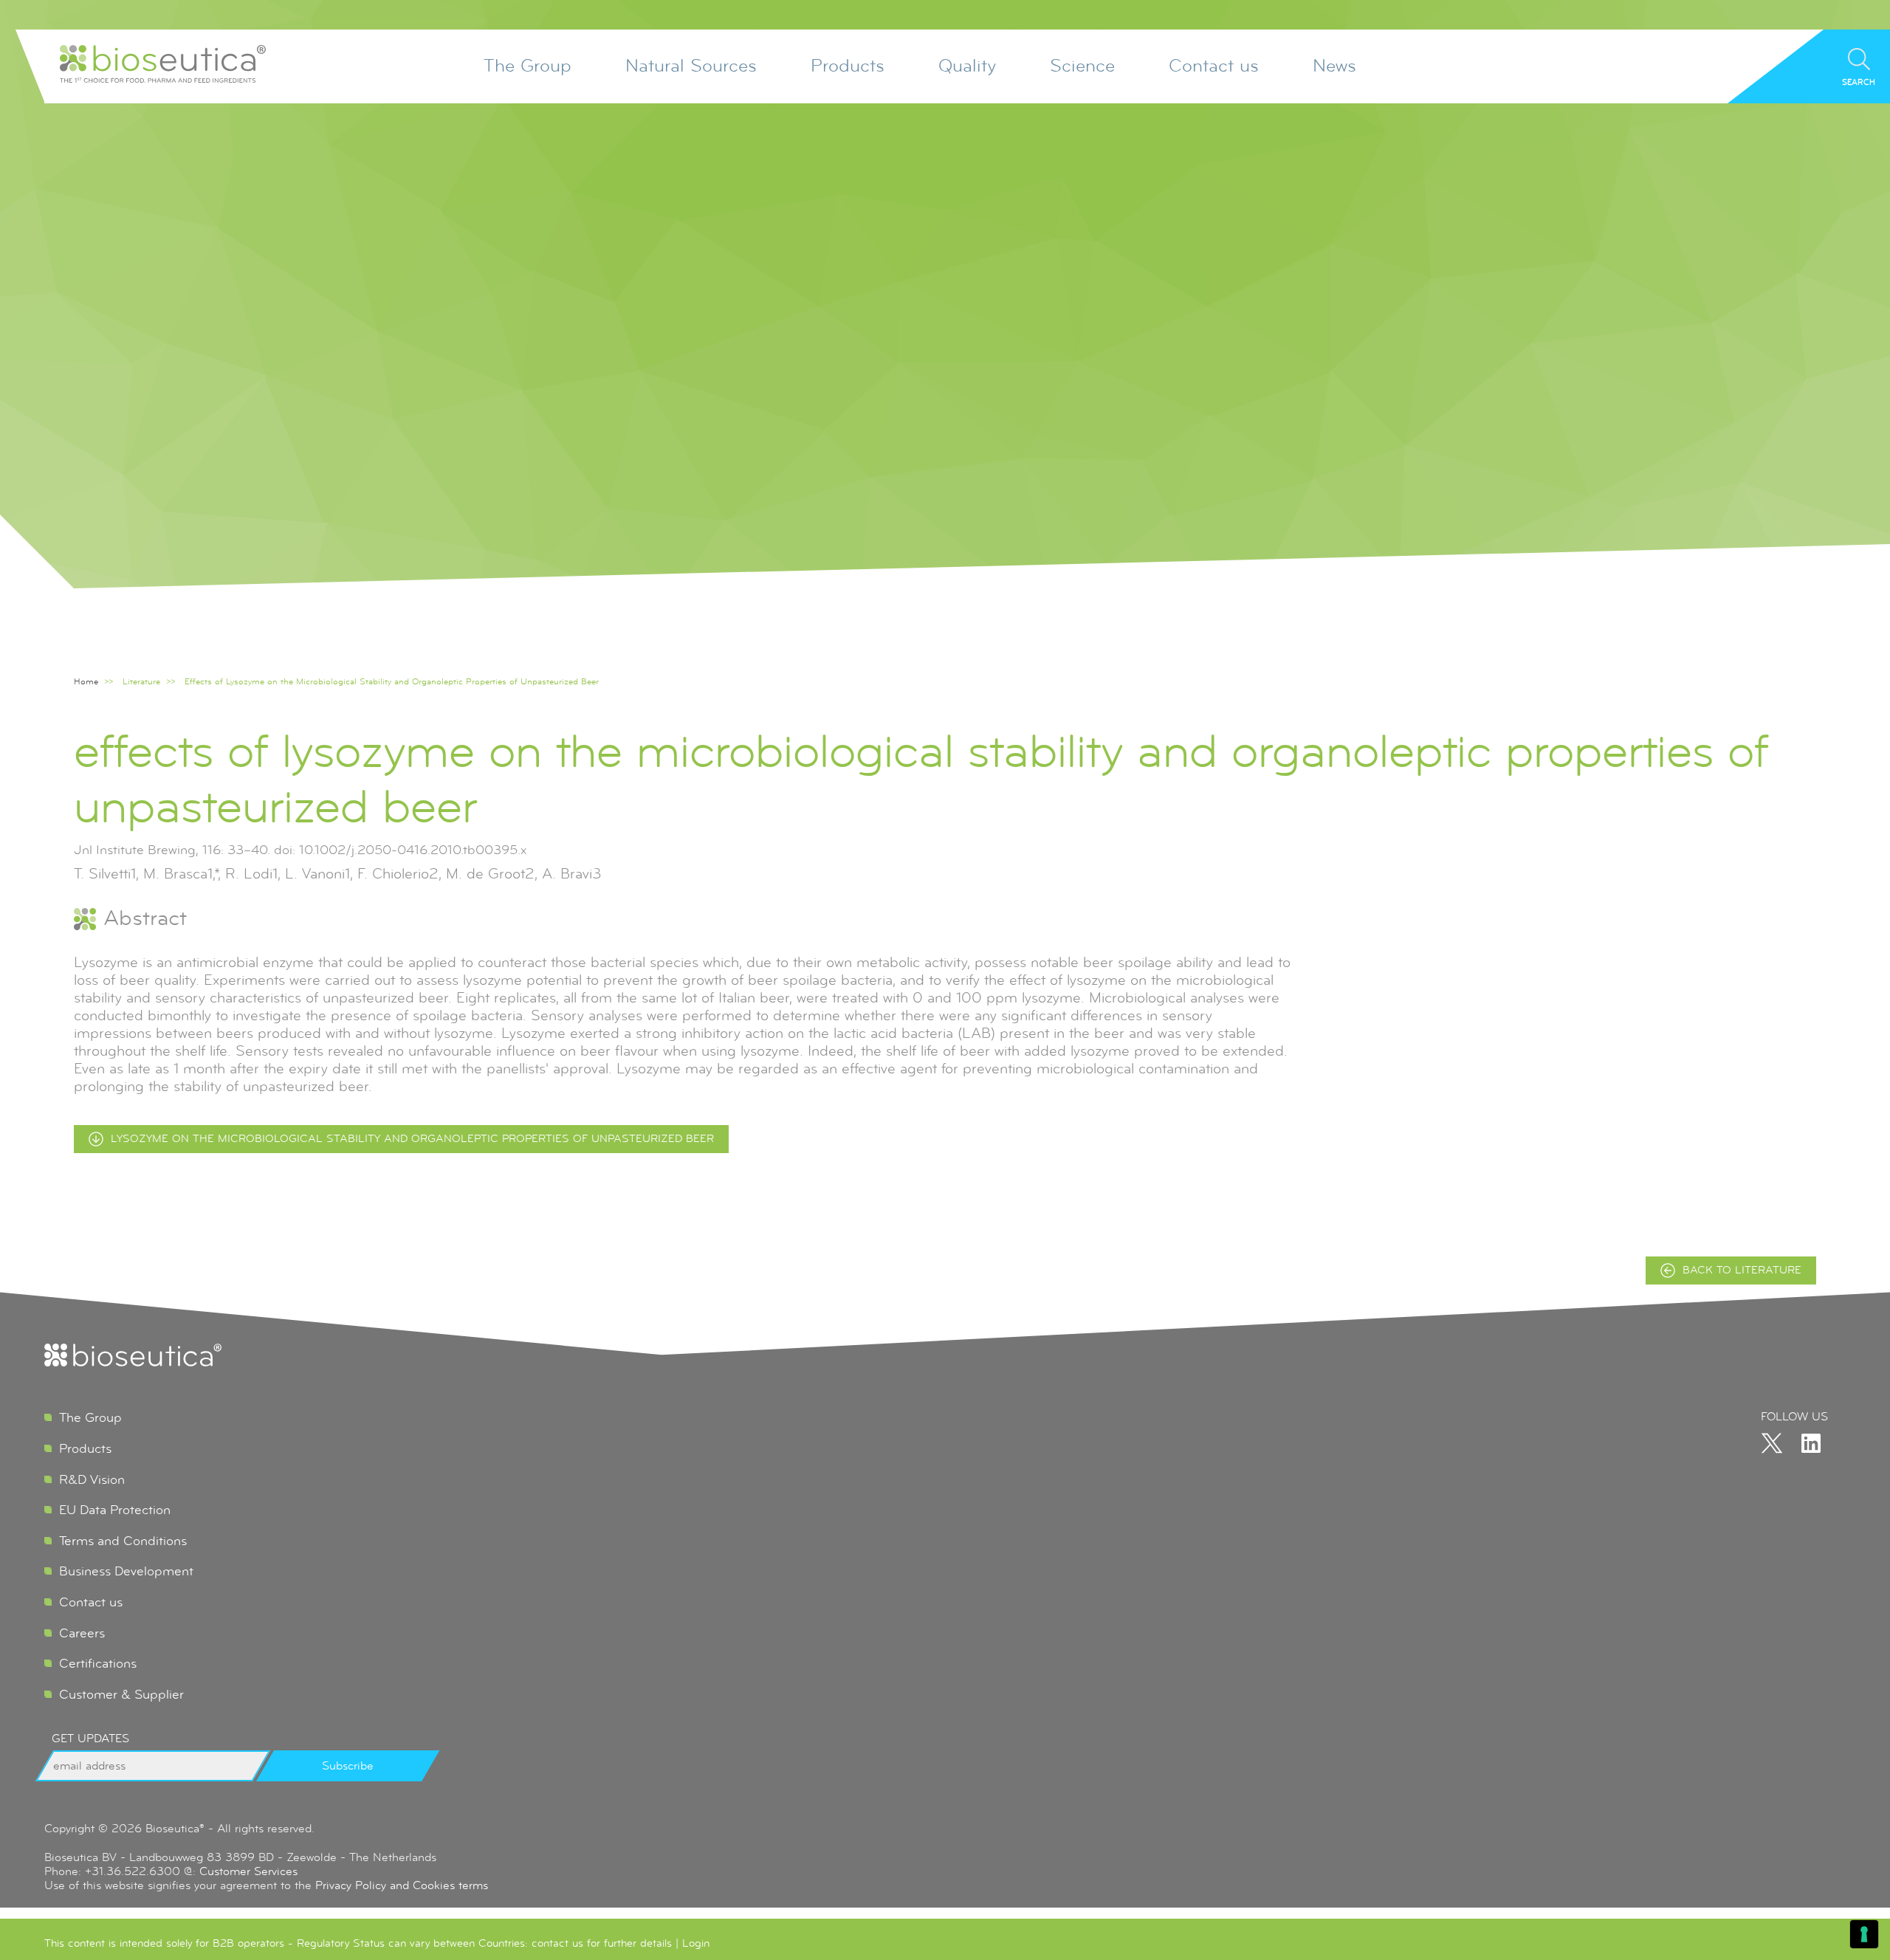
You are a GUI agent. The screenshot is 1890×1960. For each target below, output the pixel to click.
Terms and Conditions (123, 1541)
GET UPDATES (90, 1739)
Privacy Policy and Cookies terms (402, 1885)
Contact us (1214, 66)
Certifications (98, 1663)
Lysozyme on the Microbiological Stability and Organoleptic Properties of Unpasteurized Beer (412, 1139)
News (1334, 66)
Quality (967, 66)
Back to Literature (1742, 1270)
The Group (528, 66)
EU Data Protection (115, 1510)
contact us (557, 1943)
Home (86, 682)
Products (848, 66)
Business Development (126, 1571)
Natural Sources (691, 66)
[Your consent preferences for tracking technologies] (1864, 1934)
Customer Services (248, 1871)
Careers (82, 1633)
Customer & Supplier (121, 1694)
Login (696, 1943)
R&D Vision (92, 1479)
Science (1082, 66)
